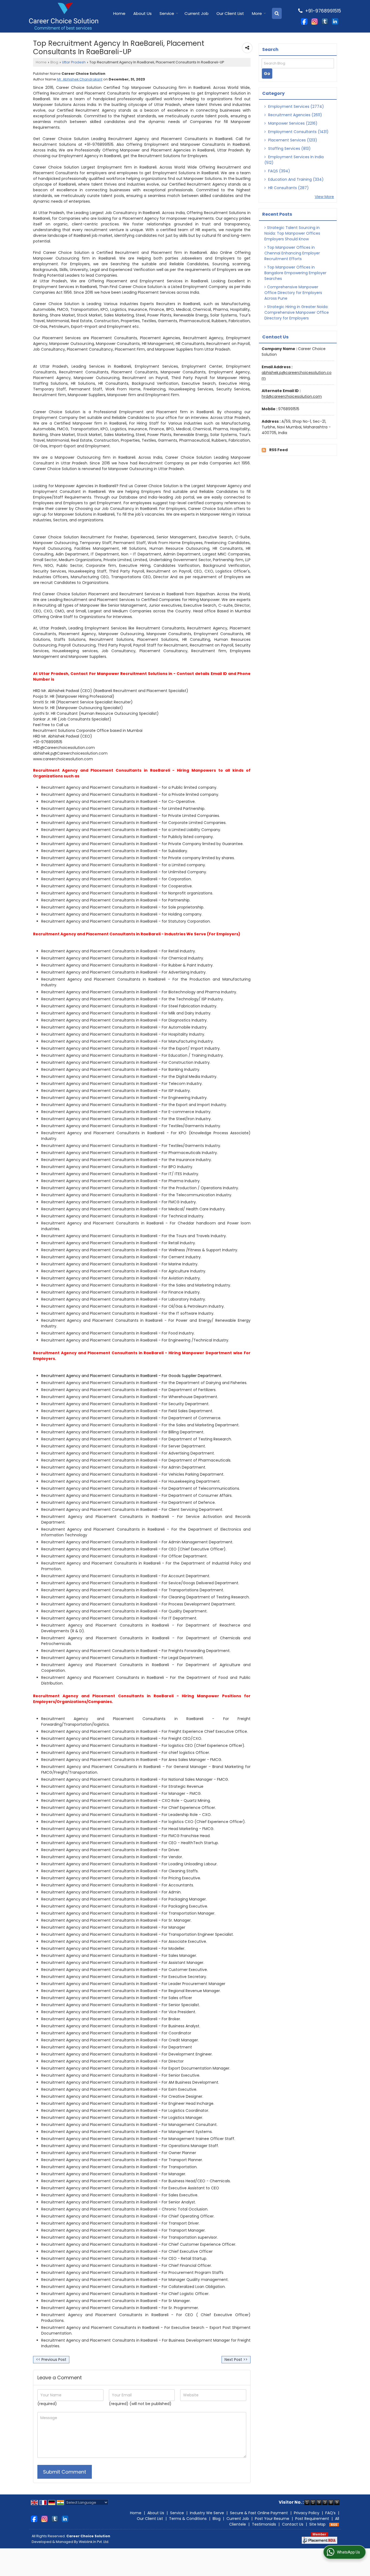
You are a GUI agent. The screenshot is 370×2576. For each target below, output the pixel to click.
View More (324, 197)
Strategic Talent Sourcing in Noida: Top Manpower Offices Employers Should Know (292, 233)
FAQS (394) (279, 171)
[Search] (277, 13)
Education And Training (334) (295, 179)
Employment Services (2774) (296, 106)
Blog (54, 62)
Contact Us (293, 2524)
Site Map (317, 2524)
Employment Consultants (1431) (298, 132)
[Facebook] (304, 21)
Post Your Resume (272, 2519)
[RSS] (334, 2524)
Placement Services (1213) (292, 140)
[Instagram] (314, 21)
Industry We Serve (207, 2513)
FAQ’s (330, 2513)
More (257, 13)
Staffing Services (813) (289, 148)
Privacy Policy (307, 2513)
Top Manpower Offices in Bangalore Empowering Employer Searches (295, 273)
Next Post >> (236, 2360)
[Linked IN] (335, 21)
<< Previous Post (51, 2360)
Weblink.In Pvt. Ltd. (94, 2542)
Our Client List (230, 13)
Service (167, 13)
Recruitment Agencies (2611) (295, 115)
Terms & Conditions (188, 2519)
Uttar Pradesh (74, 62)
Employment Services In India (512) (294, 160)
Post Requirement (312, 2519)
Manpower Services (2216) (292, 123)
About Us (142, 13)
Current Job (197, 13)
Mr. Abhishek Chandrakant (80, 79)
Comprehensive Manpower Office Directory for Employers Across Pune (293, 293)
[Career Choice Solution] (64, 16)
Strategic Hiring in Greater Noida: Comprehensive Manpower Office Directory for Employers (297, 312)
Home (119, 13)
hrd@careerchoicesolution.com (292, 396)
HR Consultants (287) (288, 188)
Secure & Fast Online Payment (259, 2513)
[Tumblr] (325, 21)
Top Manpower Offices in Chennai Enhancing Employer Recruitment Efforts (292, 253)
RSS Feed (278, 450)
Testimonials (264, 2524)
